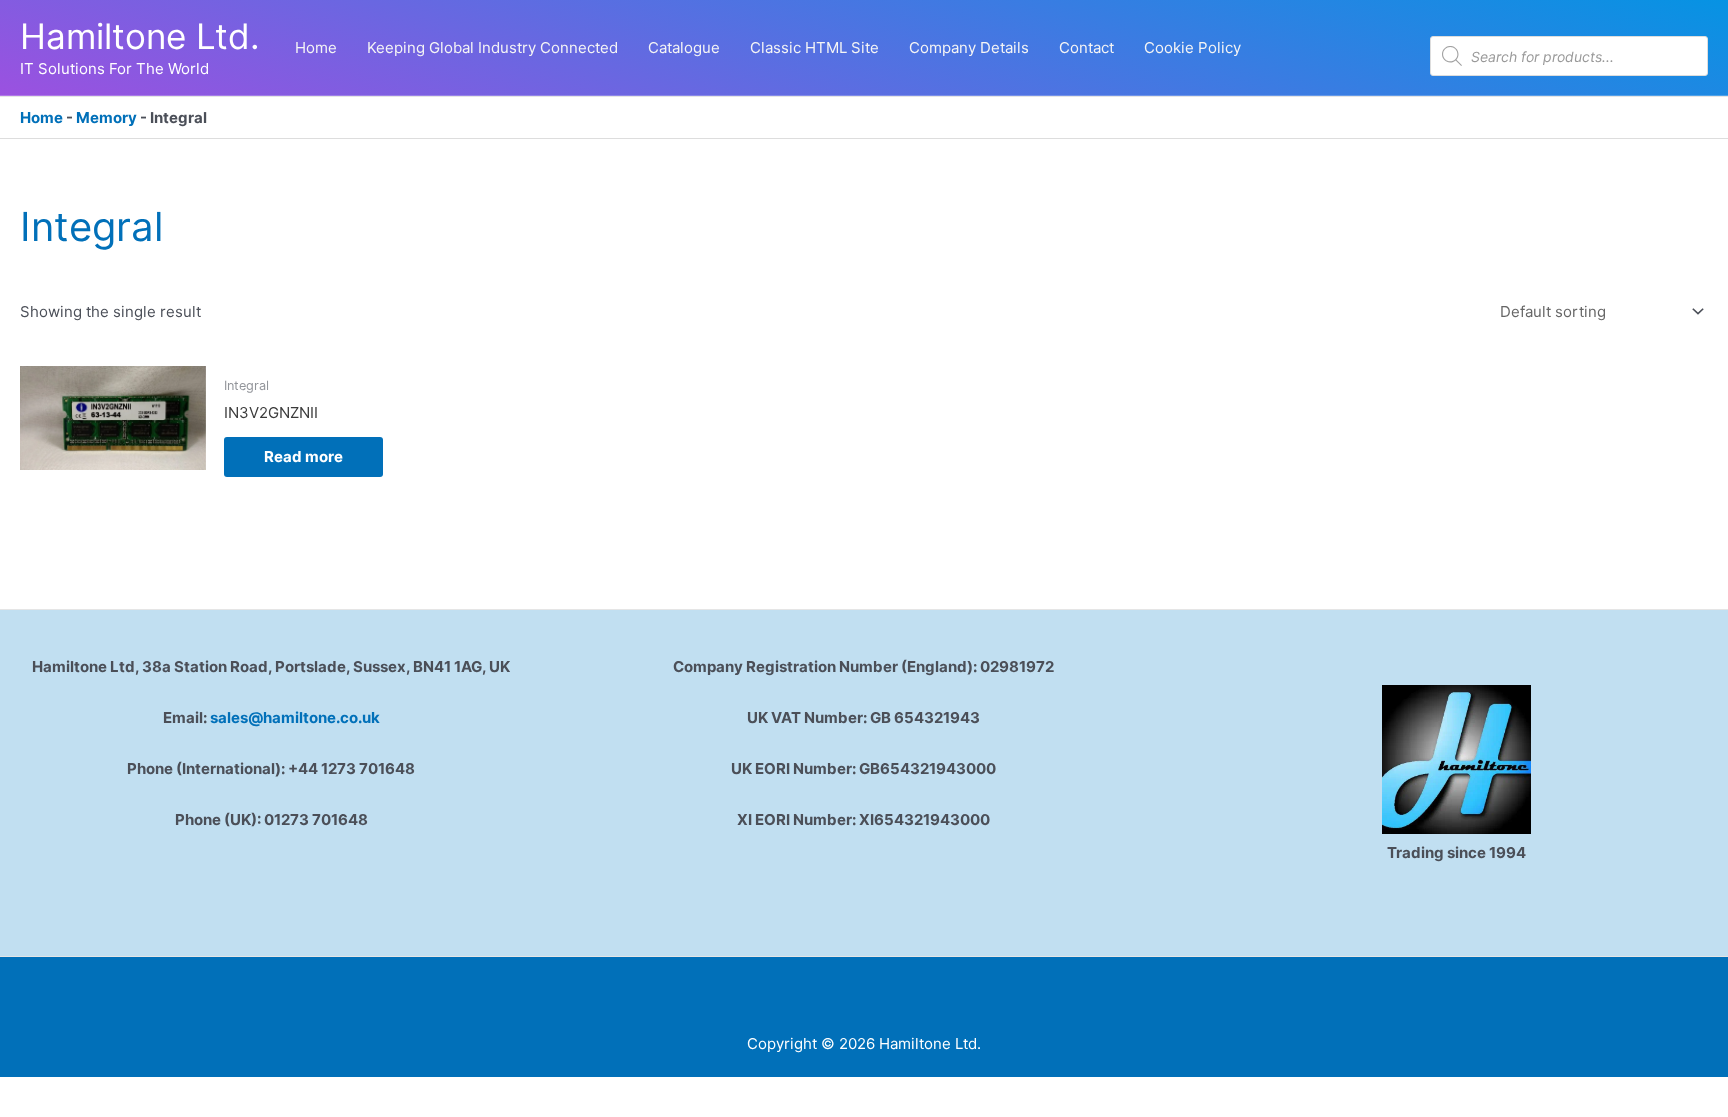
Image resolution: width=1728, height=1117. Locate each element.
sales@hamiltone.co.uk (295, 717)
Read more (303, 456)
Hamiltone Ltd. (140, 36)
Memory (106, 117)
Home (41, 117)
